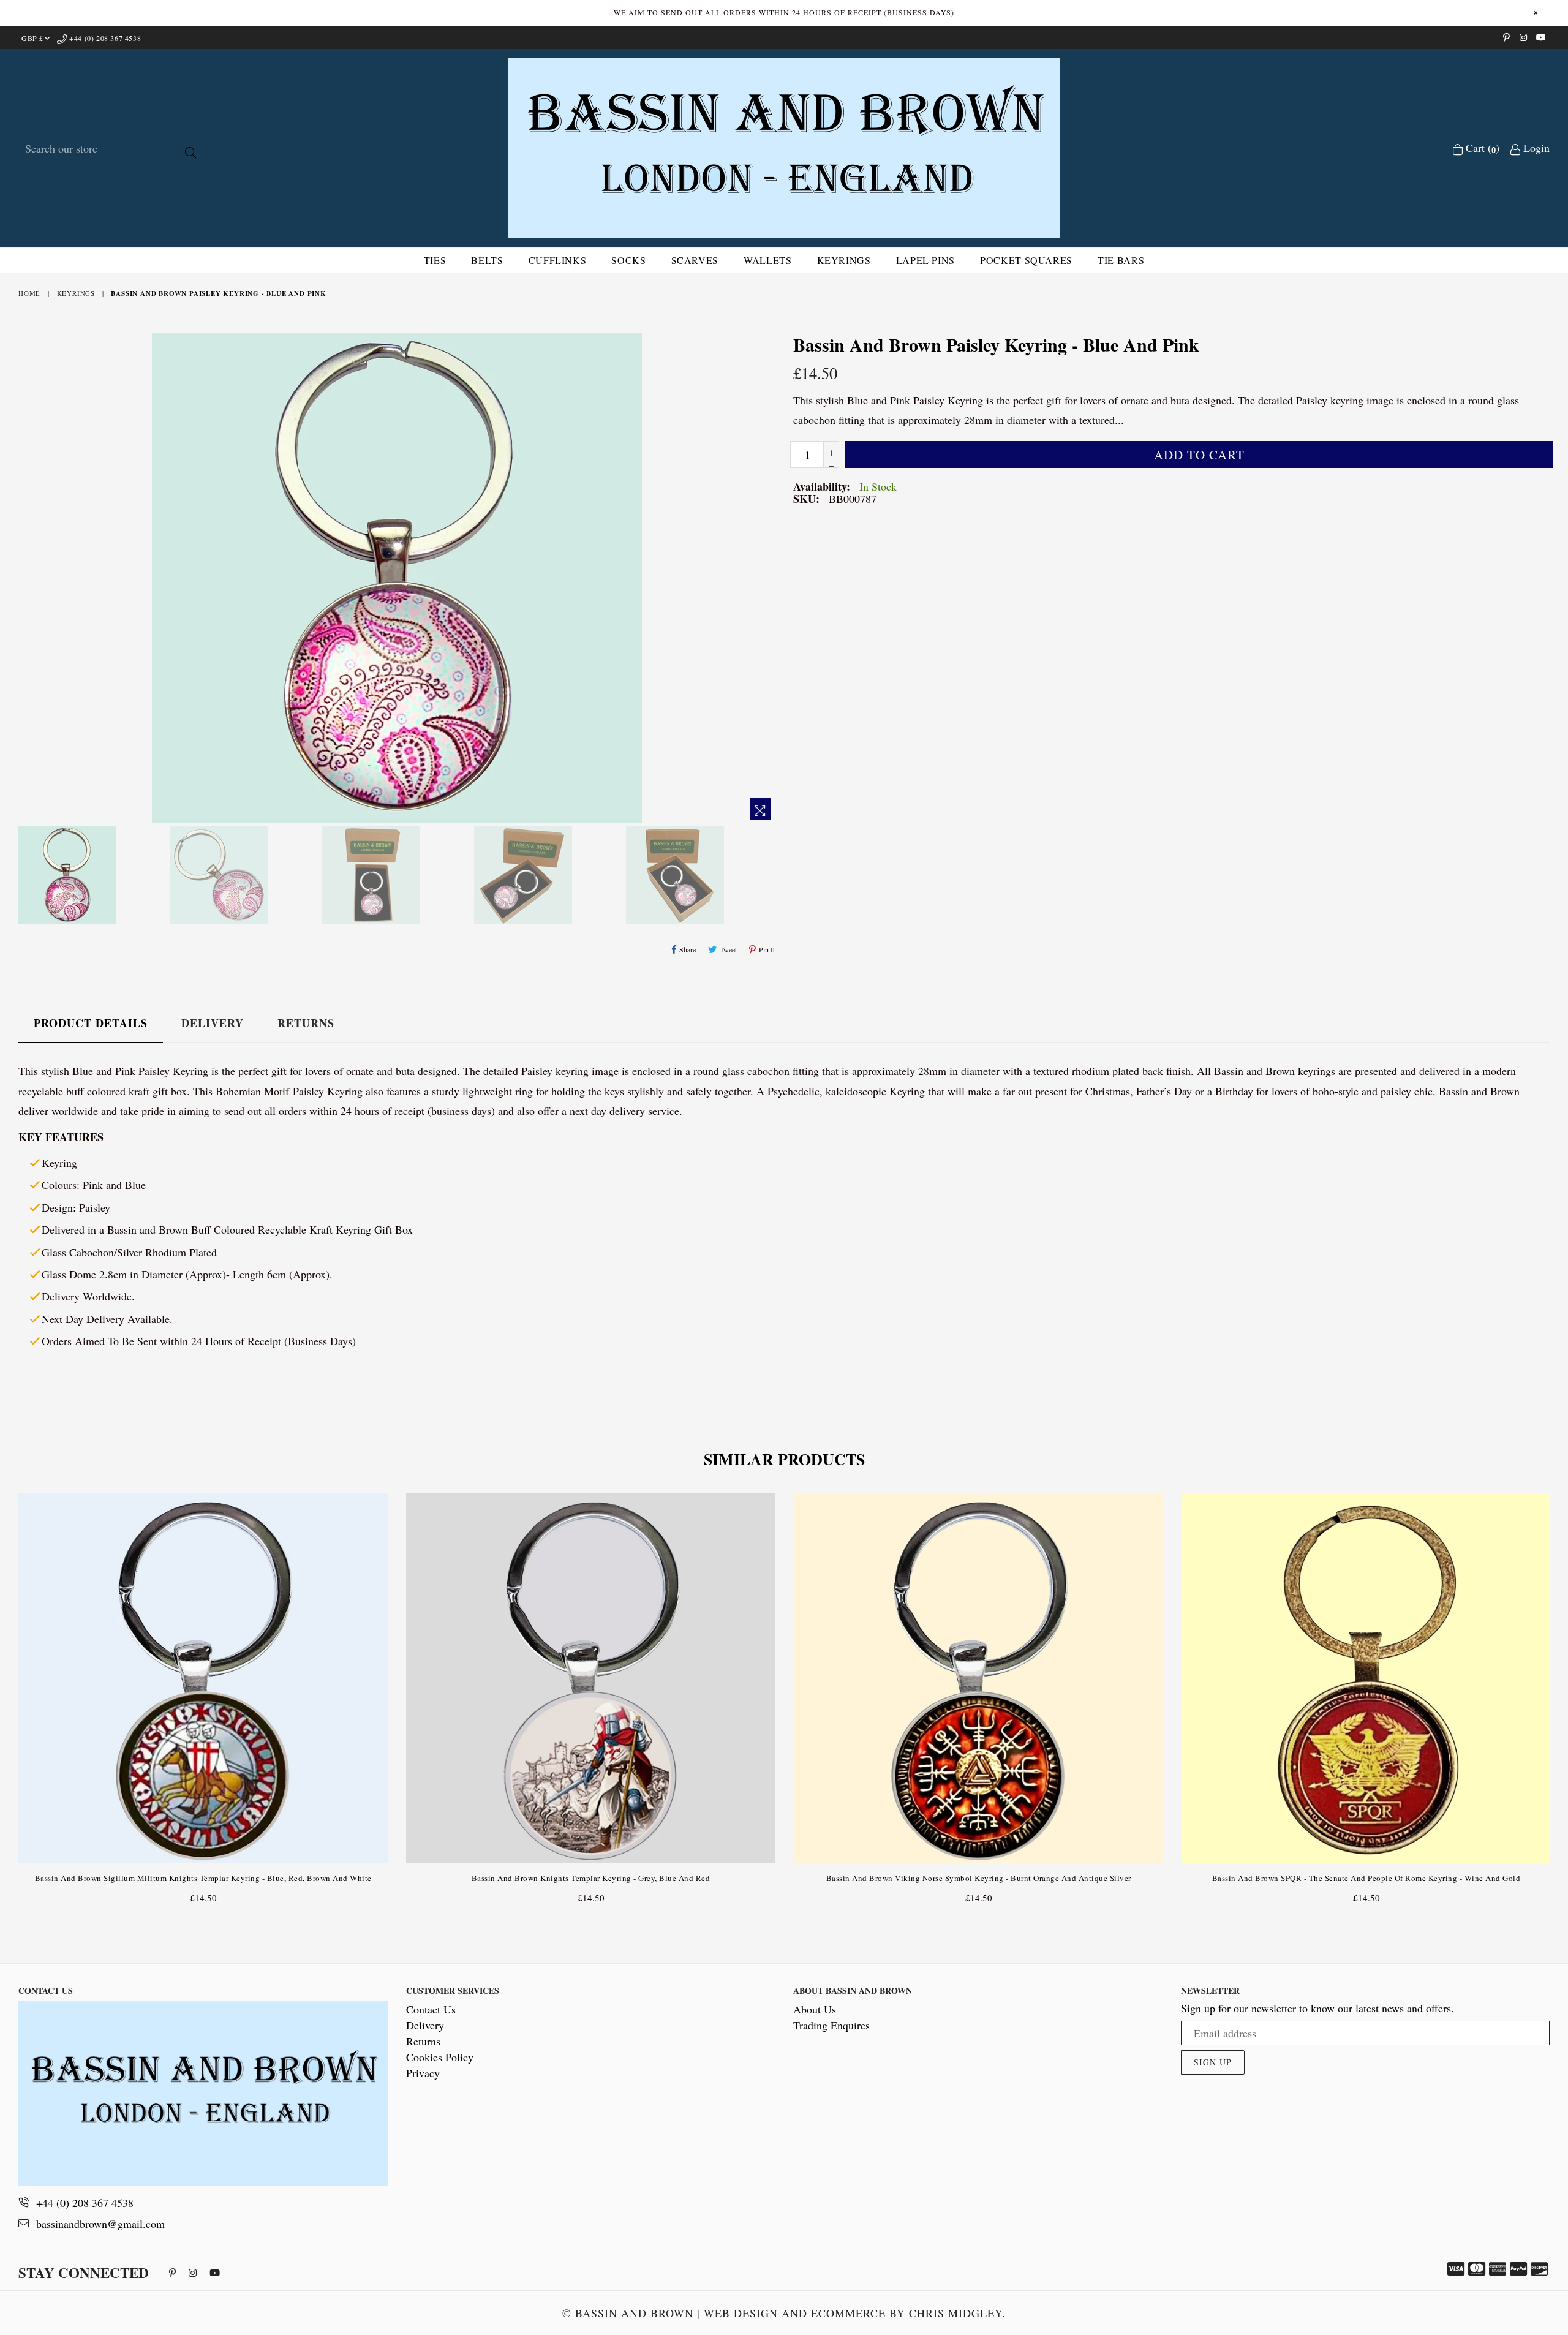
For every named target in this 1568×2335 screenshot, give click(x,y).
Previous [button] (6, 1689)
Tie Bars (1121, 260)
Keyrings (844, 260)
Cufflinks (558, 260)
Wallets (767, 260)
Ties (435, 260)
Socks (628, 260)
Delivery (213, 1023)
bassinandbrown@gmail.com (100, 2224)
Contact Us (431, 2009)
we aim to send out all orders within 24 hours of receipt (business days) (784, 12)
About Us (815, 2009)
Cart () (1481, 148)
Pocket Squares (1026, 260)
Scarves (695, 260)
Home (29, 293)
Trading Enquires (831, 2025)
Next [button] (1562, 1689)
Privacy (423, 2073)
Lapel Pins (925, 260)
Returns (306, 1023)
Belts (487, 260)
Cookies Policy (440, 2057)
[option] (91, 877)
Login (1535, 148)
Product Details (91, 1023)
